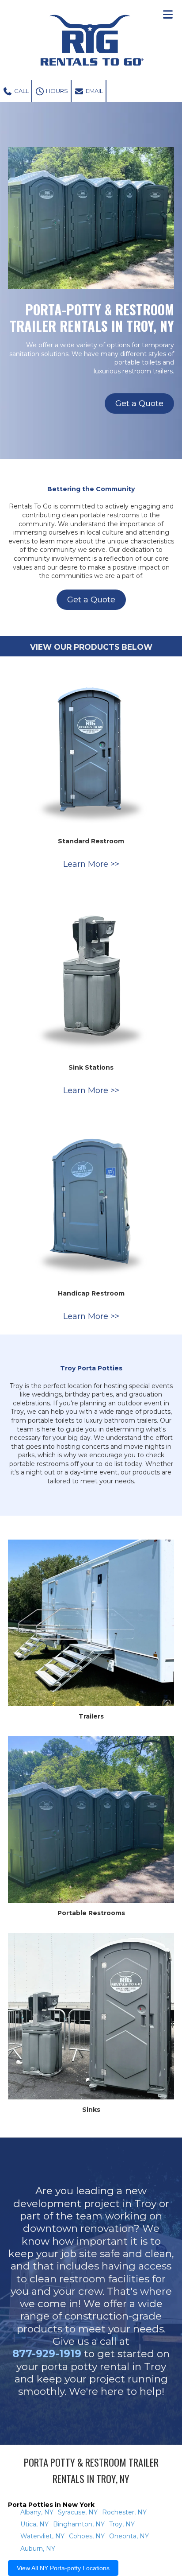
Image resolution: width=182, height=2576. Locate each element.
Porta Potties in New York (51, 2505)
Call (21, 91)
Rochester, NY (124, 2512)
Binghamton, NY (79, 2524)
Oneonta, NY (129, 2536)
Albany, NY (37, 2512)
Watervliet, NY (42, 2536)
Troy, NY (122, 2524)
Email (94, 91)
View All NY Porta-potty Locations (63, 2568)
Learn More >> (91, 864)
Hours (56, 91)
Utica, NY (34, 2524)
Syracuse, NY (78, 2512)
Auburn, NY (38, 2549)
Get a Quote (139, 403)
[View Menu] (168, 14)
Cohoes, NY (87, 2536)
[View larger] (91, 748)
